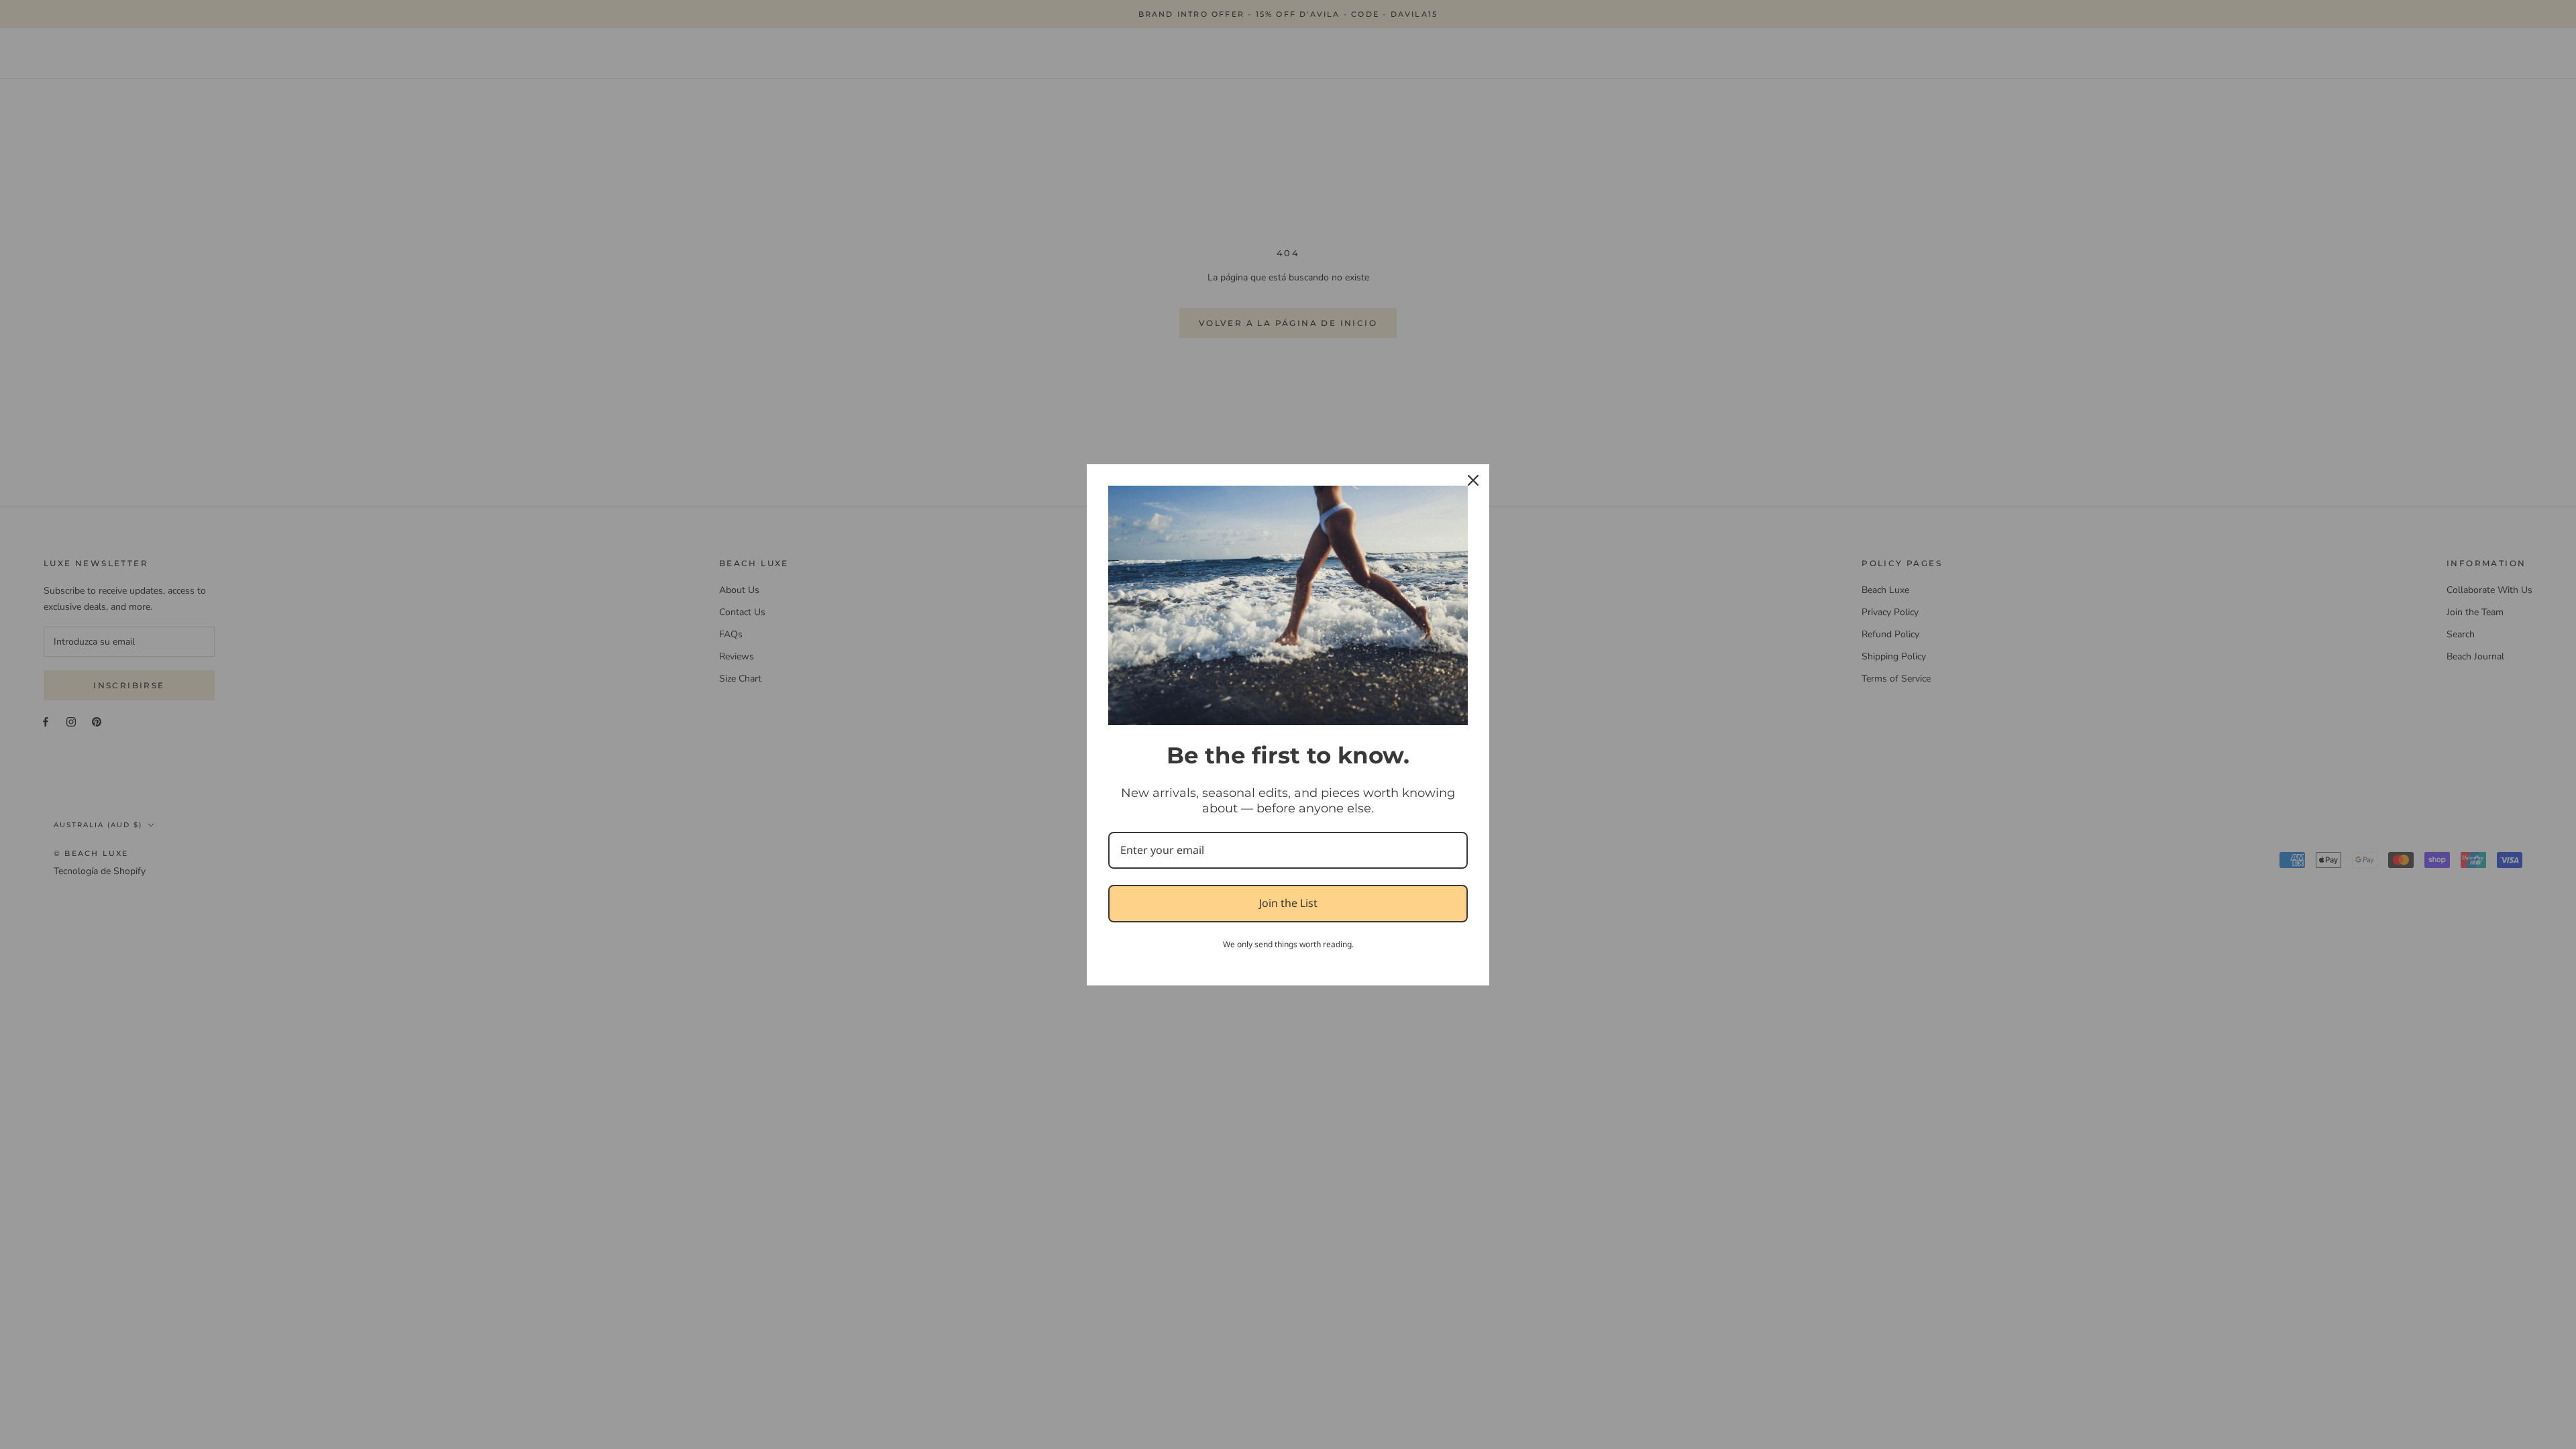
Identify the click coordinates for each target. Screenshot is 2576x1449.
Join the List (1288, 903)
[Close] (1473, 480)
